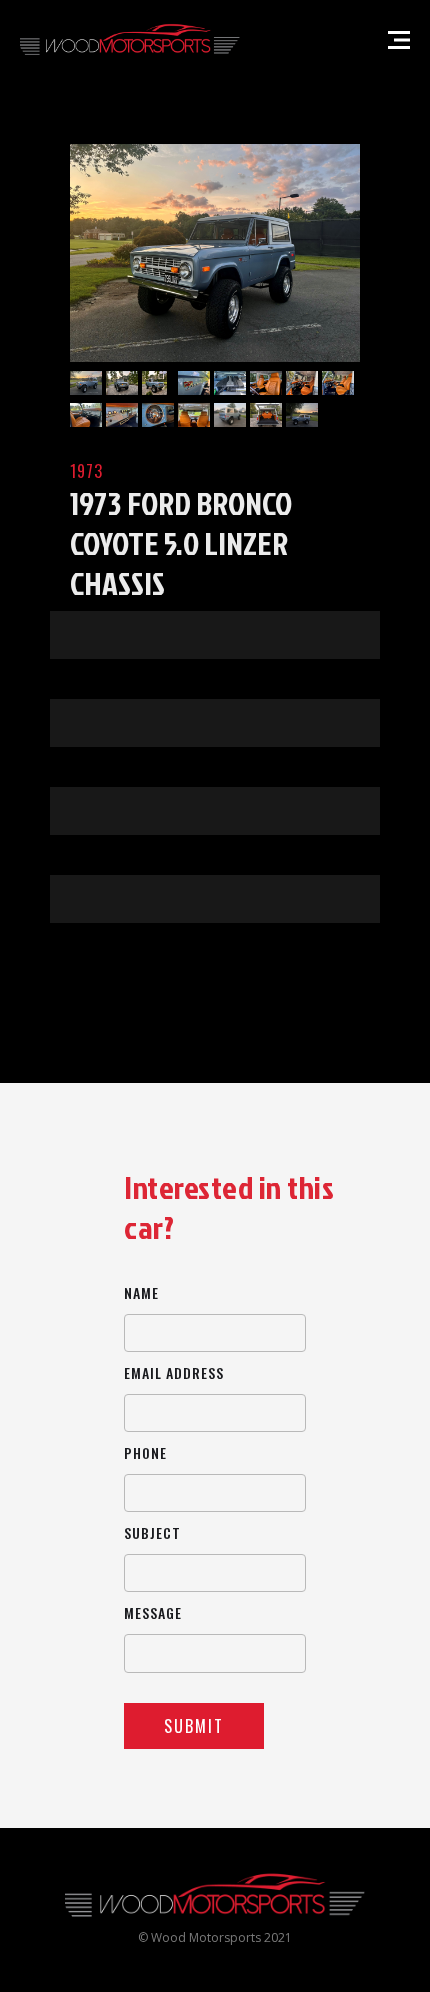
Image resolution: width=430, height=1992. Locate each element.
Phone (145, 1452)
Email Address (174, 1372)
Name (141, 1292)
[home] (130, 40)
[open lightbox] (215, 253)
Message (153, 1612)
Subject (152, 1532)
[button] (399, 40)
